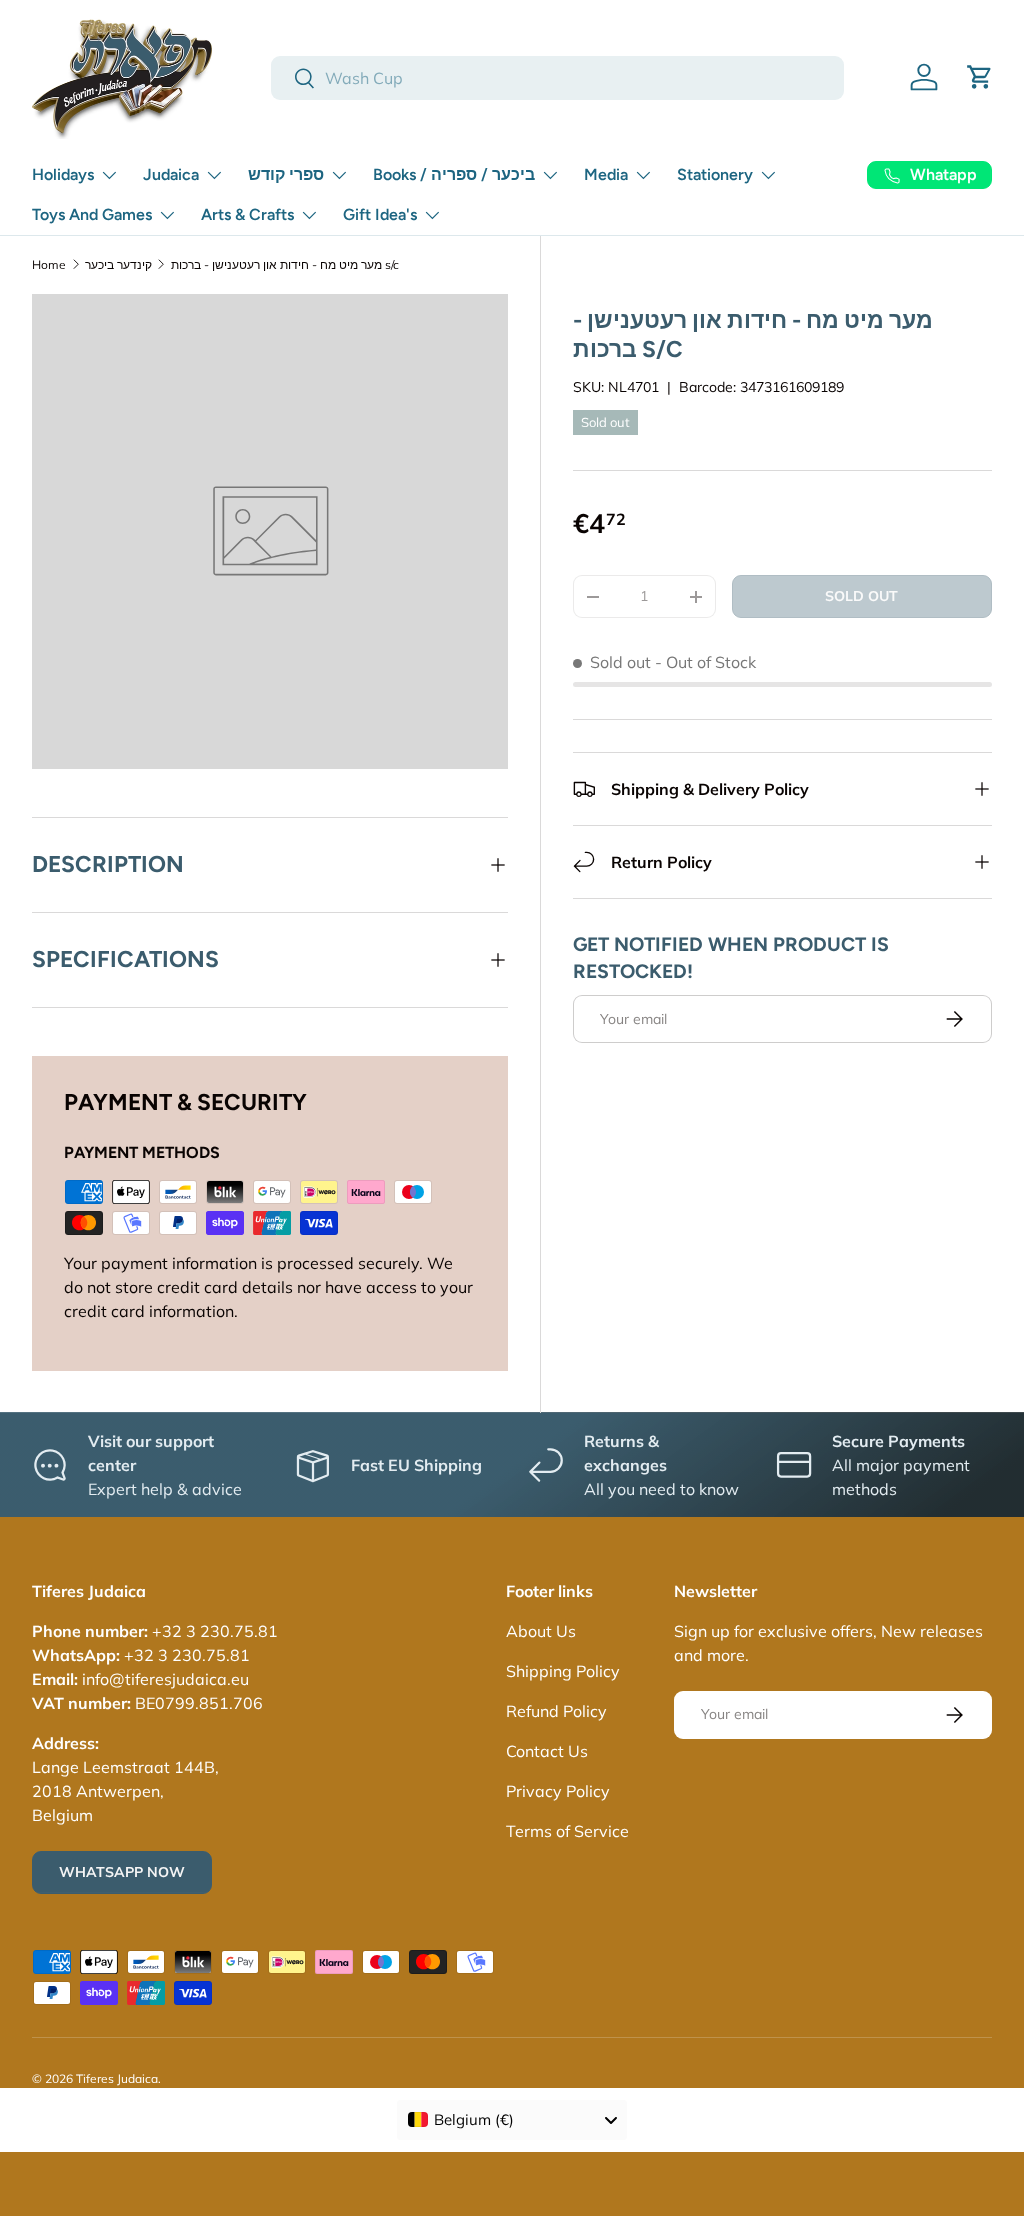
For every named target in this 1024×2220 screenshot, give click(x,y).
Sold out (861, 596)
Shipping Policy (563, 1671)
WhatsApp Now (122, 1872)
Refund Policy (556, 1711)
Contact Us (547, 1751)
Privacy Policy (558, 1791)
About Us (541, 1631)
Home (49, 264)
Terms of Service (567, 1831)
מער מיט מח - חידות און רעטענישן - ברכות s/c (285, 264)
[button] (980, 77)
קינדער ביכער (118, 264)
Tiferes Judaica (117, 2078)
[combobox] (557, 78)
